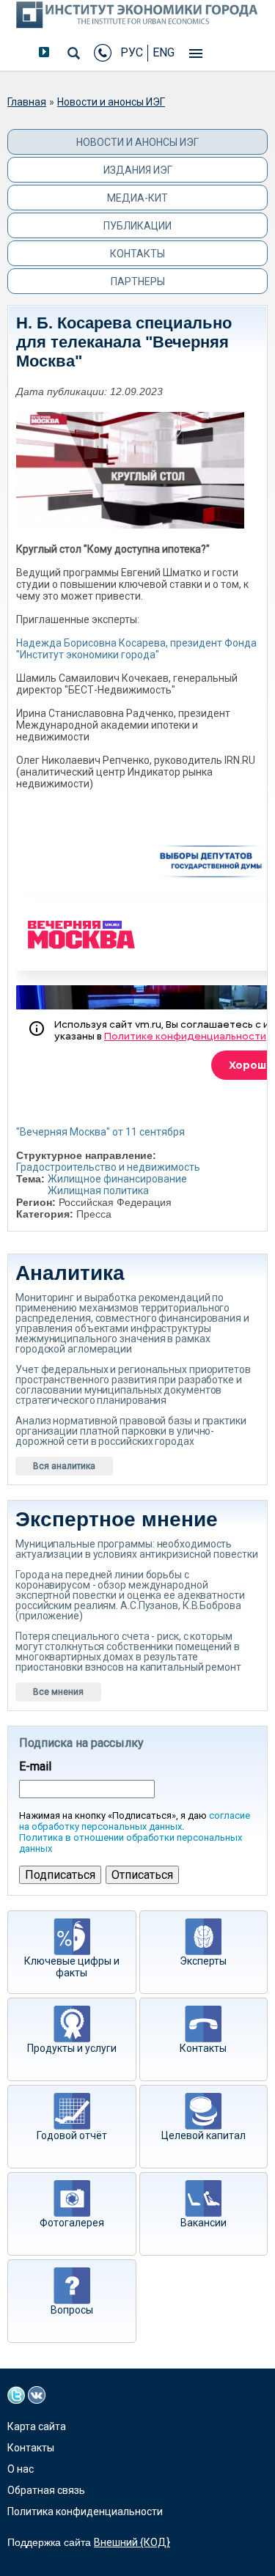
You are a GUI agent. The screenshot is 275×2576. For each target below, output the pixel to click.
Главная (27, 102)
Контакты (137, 254)
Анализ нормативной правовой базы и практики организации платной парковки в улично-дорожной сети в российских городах (131, 1431)
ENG (164, 52)
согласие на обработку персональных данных (135, 1821)
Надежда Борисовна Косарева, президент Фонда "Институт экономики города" (136, 649)
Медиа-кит (137, 198)
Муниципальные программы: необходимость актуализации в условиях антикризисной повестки (136, 1549)
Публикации (137, 226)
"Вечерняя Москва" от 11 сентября (100, 1132)
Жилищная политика (98, 1191)
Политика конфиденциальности (85, 2511)
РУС (132, 52)
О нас (21, 2469)
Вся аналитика (64, 1466)
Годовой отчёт (72, 2135)
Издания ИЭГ (138, 170)
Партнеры (138, 281)
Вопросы (72, 2310)
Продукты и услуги (72, 2048)
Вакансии (203, 2223)
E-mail (35, 1767)
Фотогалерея (72, 2223)
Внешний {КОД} (132, 2542)
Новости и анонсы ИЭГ (111, 102)
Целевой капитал (203, 2135)
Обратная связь (46, 2490)
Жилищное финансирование (117, 1179)
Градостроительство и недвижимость (108, 1167)
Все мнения (58, 1692)
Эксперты (203, 1961)
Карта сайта (37, 2426)
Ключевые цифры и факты (72, 1967)
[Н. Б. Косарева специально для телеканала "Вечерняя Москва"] (130, 459)
